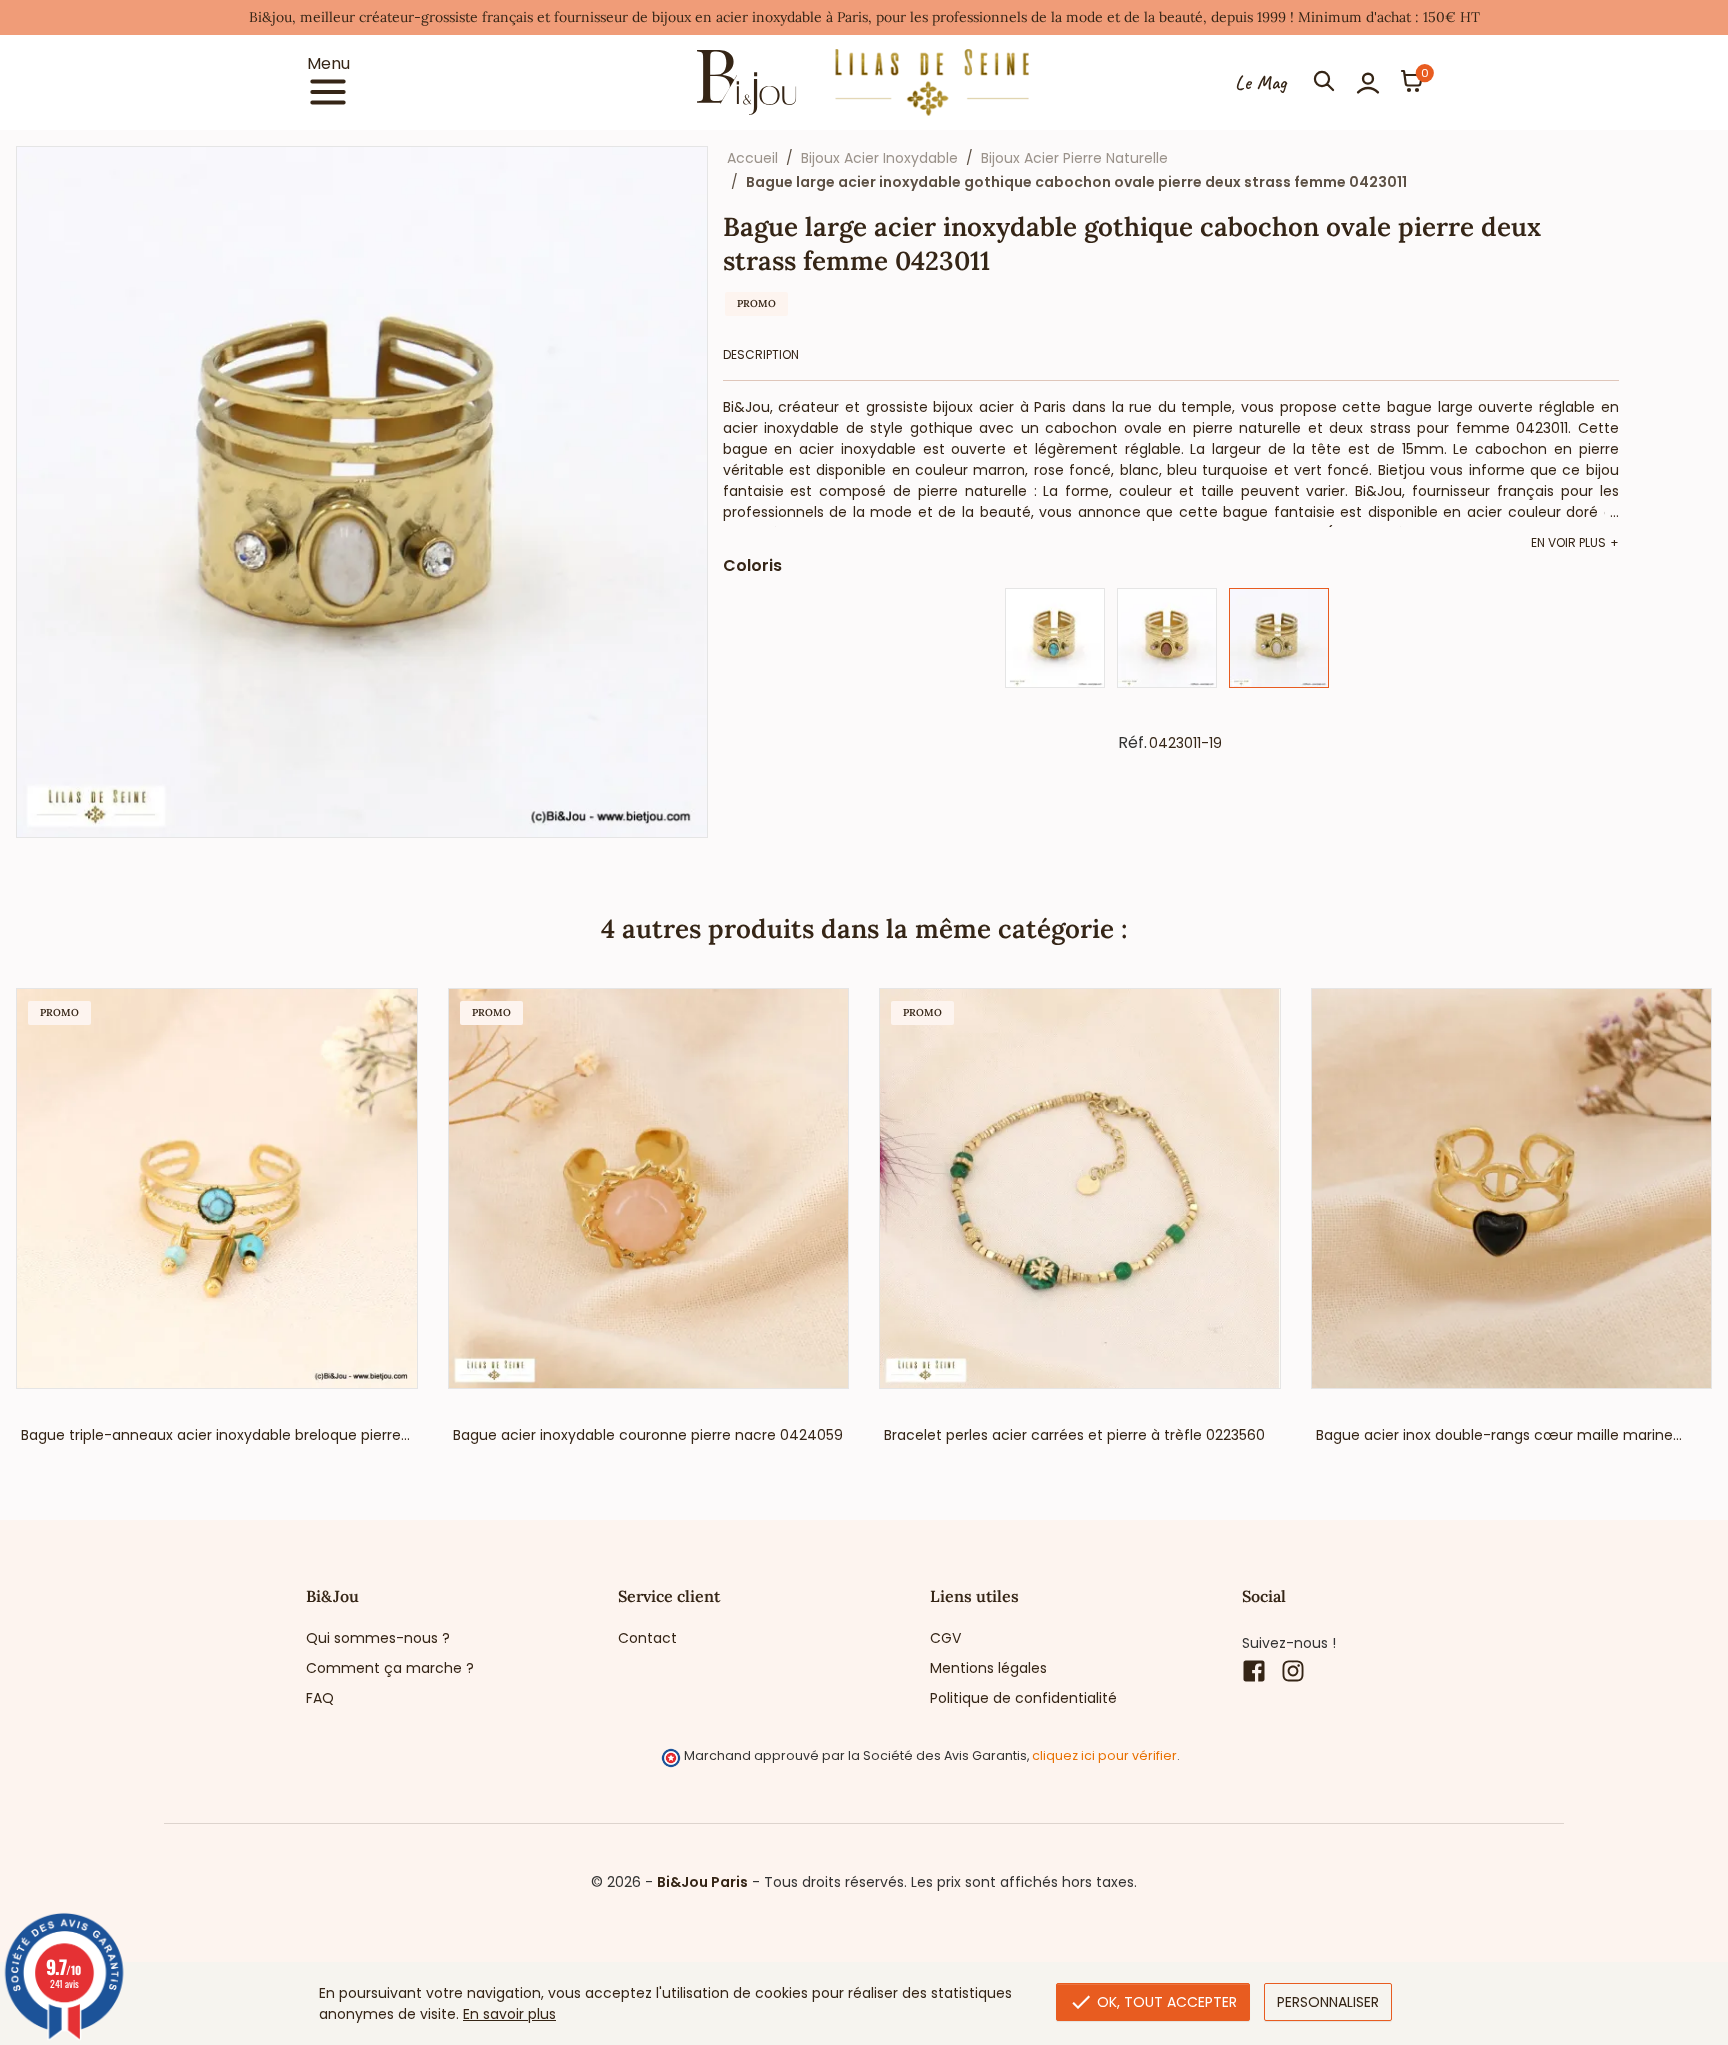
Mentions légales (988, 1668)
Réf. (1132, 743)
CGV (945, 1638)
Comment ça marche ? (390, 1668)
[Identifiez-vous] (1368, 83)
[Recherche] (1324, 83)
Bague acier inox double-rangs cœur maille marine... (1499, 1435)
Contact (647, 1638)
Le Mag (1260, 83)
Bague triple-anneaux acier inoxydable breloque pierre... (215, 1435)
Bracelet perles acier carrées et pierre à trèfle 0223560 (1074, 1435)
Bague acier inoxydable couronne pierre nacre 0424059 (648, 1435)
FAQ (320, 1698)
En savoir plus (509, 2014)
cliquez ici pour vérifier (1104, 1755)
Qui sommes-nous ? (378, 1638)
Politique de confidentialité (1023, 1698)
